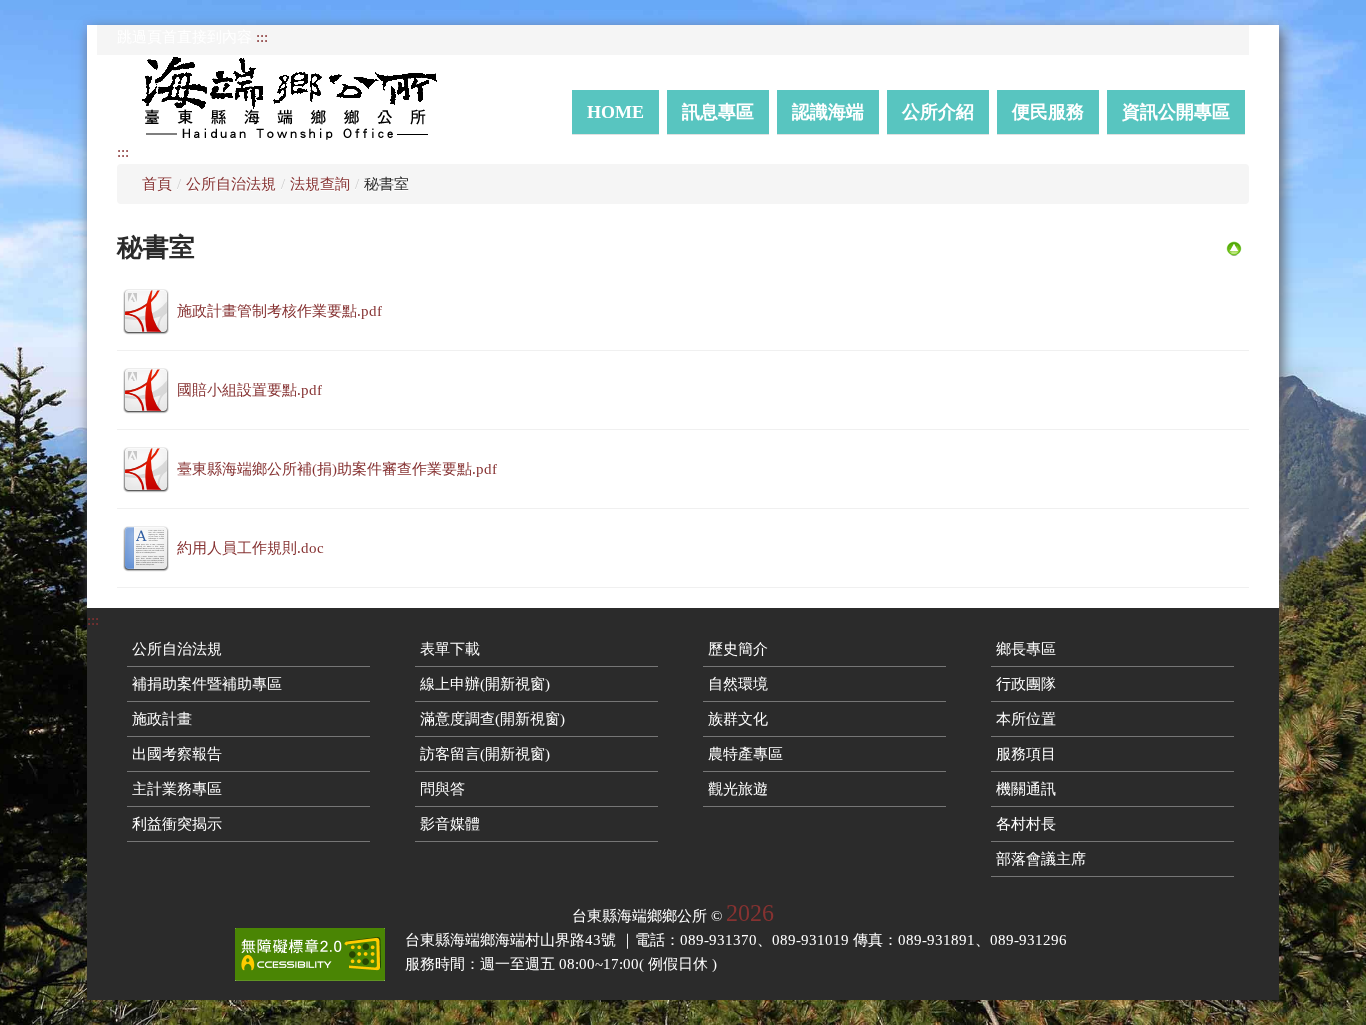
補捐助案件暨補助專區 (207, 684)
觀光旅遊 (738, 789)
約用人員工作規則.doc (250, 548)
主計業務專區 (177, 789)
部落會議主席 (1041, 859)
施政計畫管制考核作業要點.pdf (279, 311)
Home (615, 112)
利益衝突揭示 (177, 824)
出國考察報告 (177, 754)
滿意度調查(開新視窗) (492, 719)
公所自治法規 (231, 184)
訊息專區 (718, 112)
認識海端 (828, 112)
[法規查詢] (1234, 247)
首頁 (157, 184)
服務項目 (1026, 754)
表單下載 (450, 649)
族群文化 (738, 719)
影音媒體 (450, 824)
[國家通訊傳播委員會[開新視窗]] (310, 954)
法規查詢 (320, 184)
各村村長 (1026, 824)
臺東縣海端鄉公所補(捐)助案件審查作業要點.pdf (337, 469)
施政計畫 (162, 719)
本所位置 (1026, 719)
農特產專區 (745, 754)
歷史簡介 (738, 649)
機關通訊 (1026, 789)
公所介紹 (938, 112)
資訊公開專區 (1176, 112)
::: (262, 37)
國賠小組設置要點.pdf (249, 390)
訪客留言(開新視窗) (485, 754)
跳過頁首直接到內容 (184, 37)
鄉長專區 (1026, 649)
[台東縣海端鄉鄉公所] (299, 97)
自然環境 (738, 684)
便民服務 (1048, 112)
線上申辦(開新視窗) (485, 684)
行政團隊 (1026, 684)
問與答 (442, 789)
